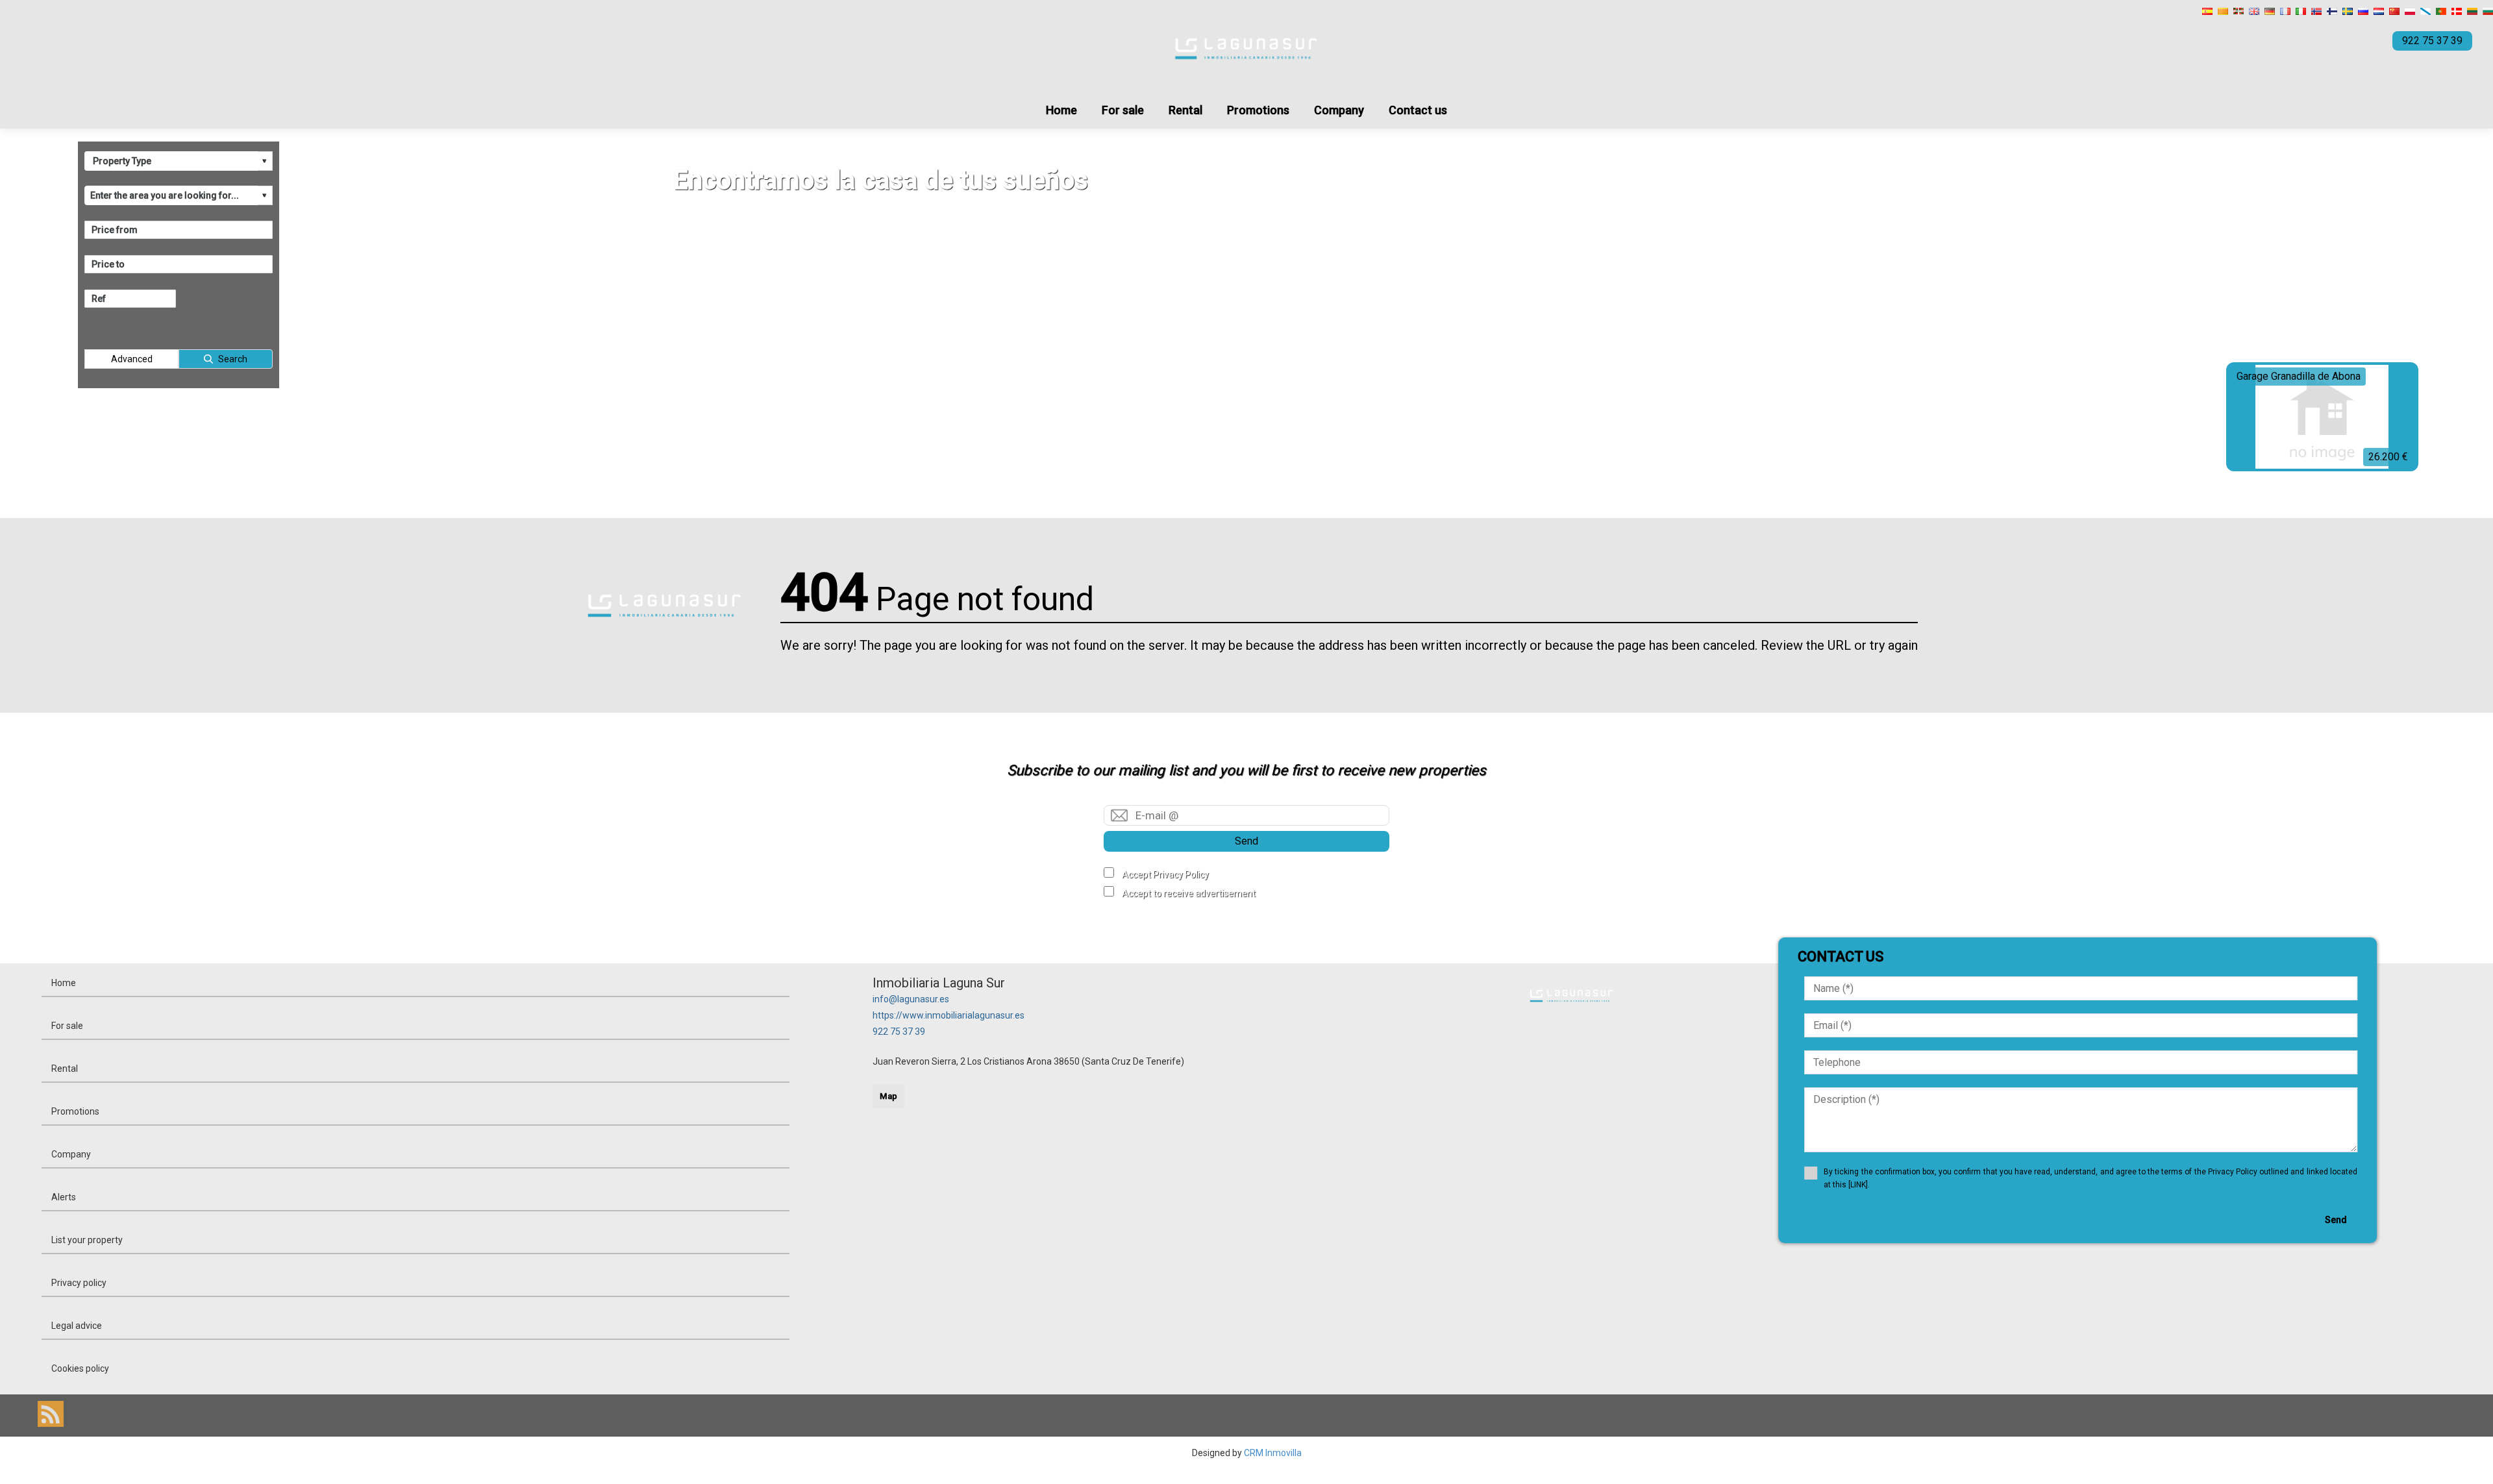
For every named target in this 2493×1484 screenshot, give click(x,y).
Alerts (64, 1197)
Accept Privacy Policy (1165, 874)
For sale (1123, 110)
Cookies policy (80, 1368)
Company (1339, 110)
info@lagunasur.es (911, 999)
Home (1061, 110)
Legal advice (77, 1326)
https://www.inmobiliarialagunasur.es (949, 1015)
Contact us (1418, 110)
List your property (87, 1240)
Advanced (132, 359)
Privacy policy (79, 1283)
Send (1246, 841)
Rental (1185, 110)
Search (233, 359)
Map (888, 1096)
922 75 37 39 (899, 1032)
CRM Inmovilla (1273, 1453)
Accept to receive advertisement (1189, 893)
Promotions (1258, 110)
